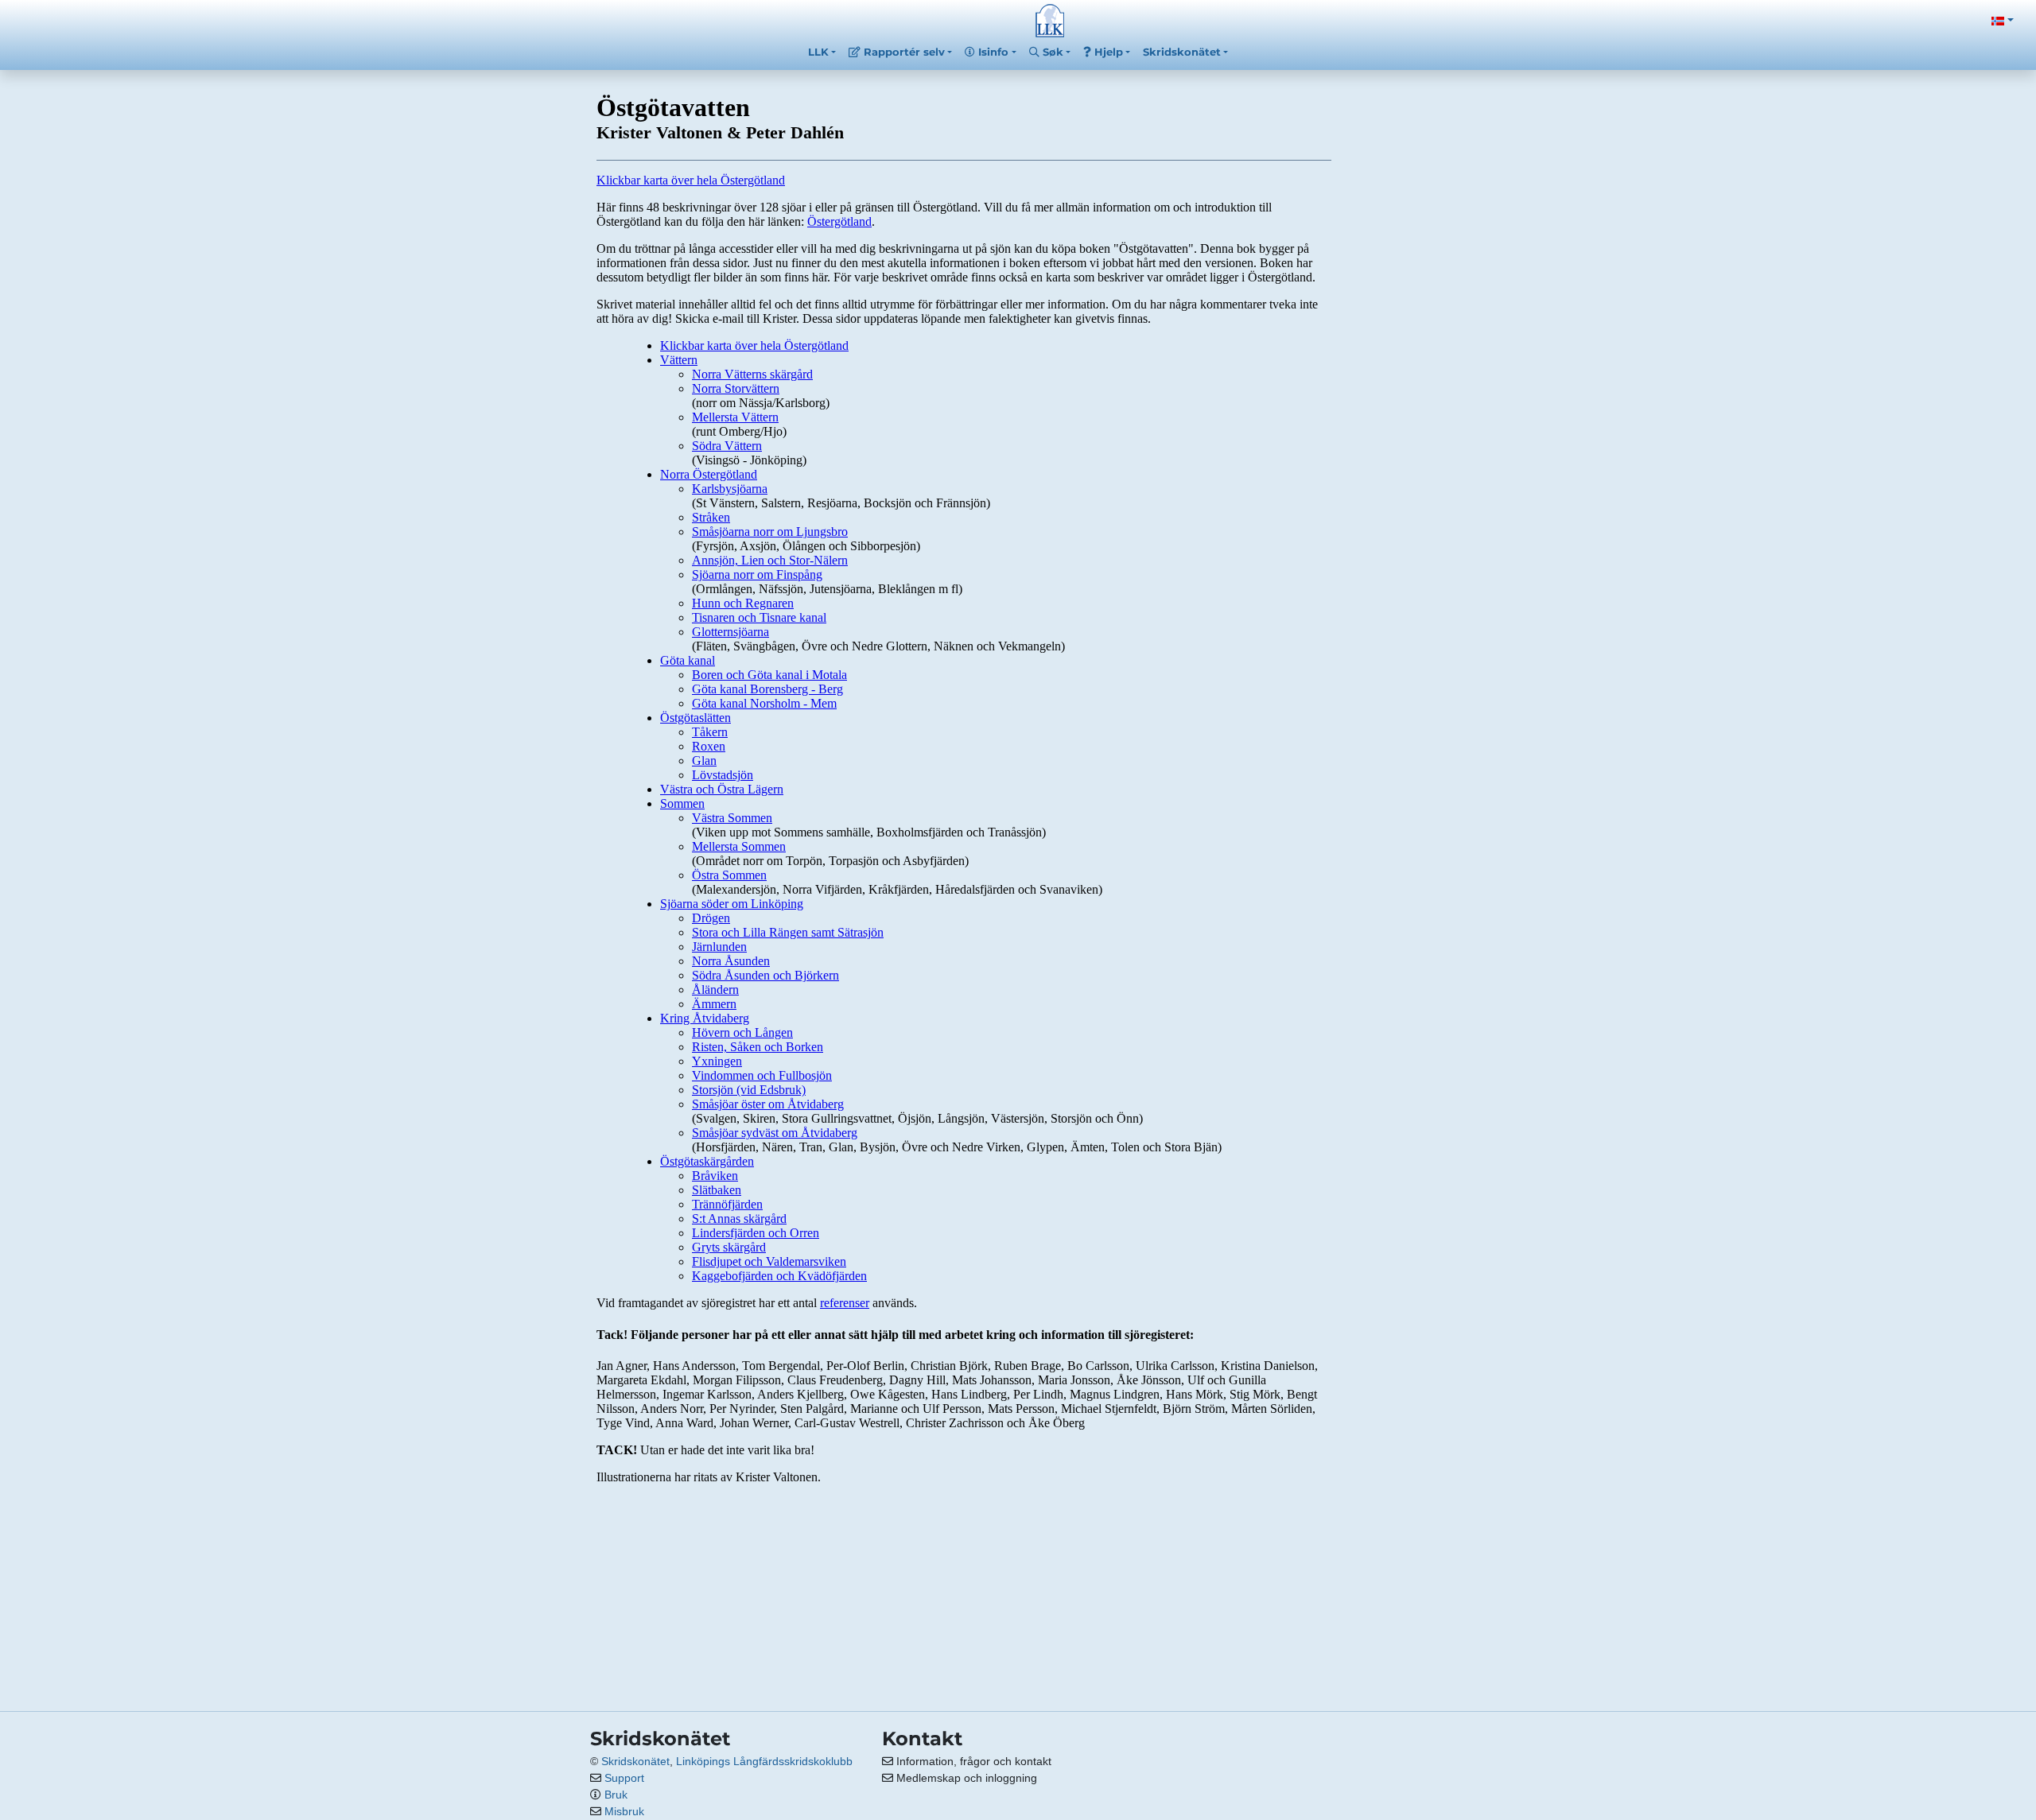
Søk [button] (1051, 52)
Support (624, 1778)
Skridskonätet (635, 1761)
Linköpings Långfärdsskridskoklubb (764, 1761)
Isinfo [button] (992, 52)
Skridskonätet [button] (1182, 52)
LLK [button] (818, 52)
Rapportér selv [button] (903, 52)
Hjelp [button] (1107, 52)
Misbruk (624, 1811)
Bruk (616, 1795)
